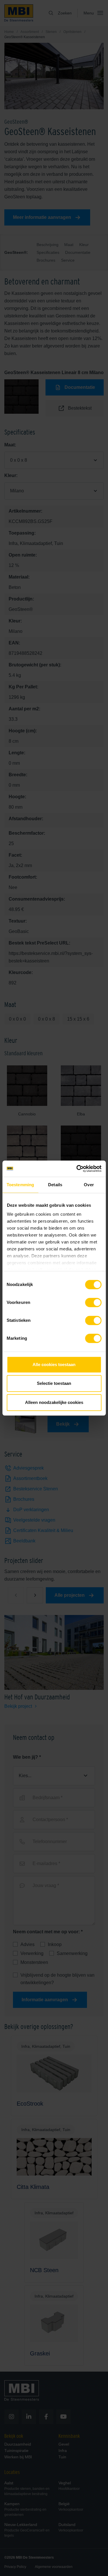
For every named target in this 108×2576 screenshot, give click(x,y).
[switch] (93, 1304)
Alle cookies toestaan (54, 1364)
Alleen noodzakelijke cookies (54, 1402)
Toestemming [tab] (20, 1185)
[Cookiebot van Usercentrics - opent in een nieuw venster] (77, 1169)
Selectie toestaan (54, 1383)
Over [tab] (89, 1185)
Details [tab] (55, 1185)
